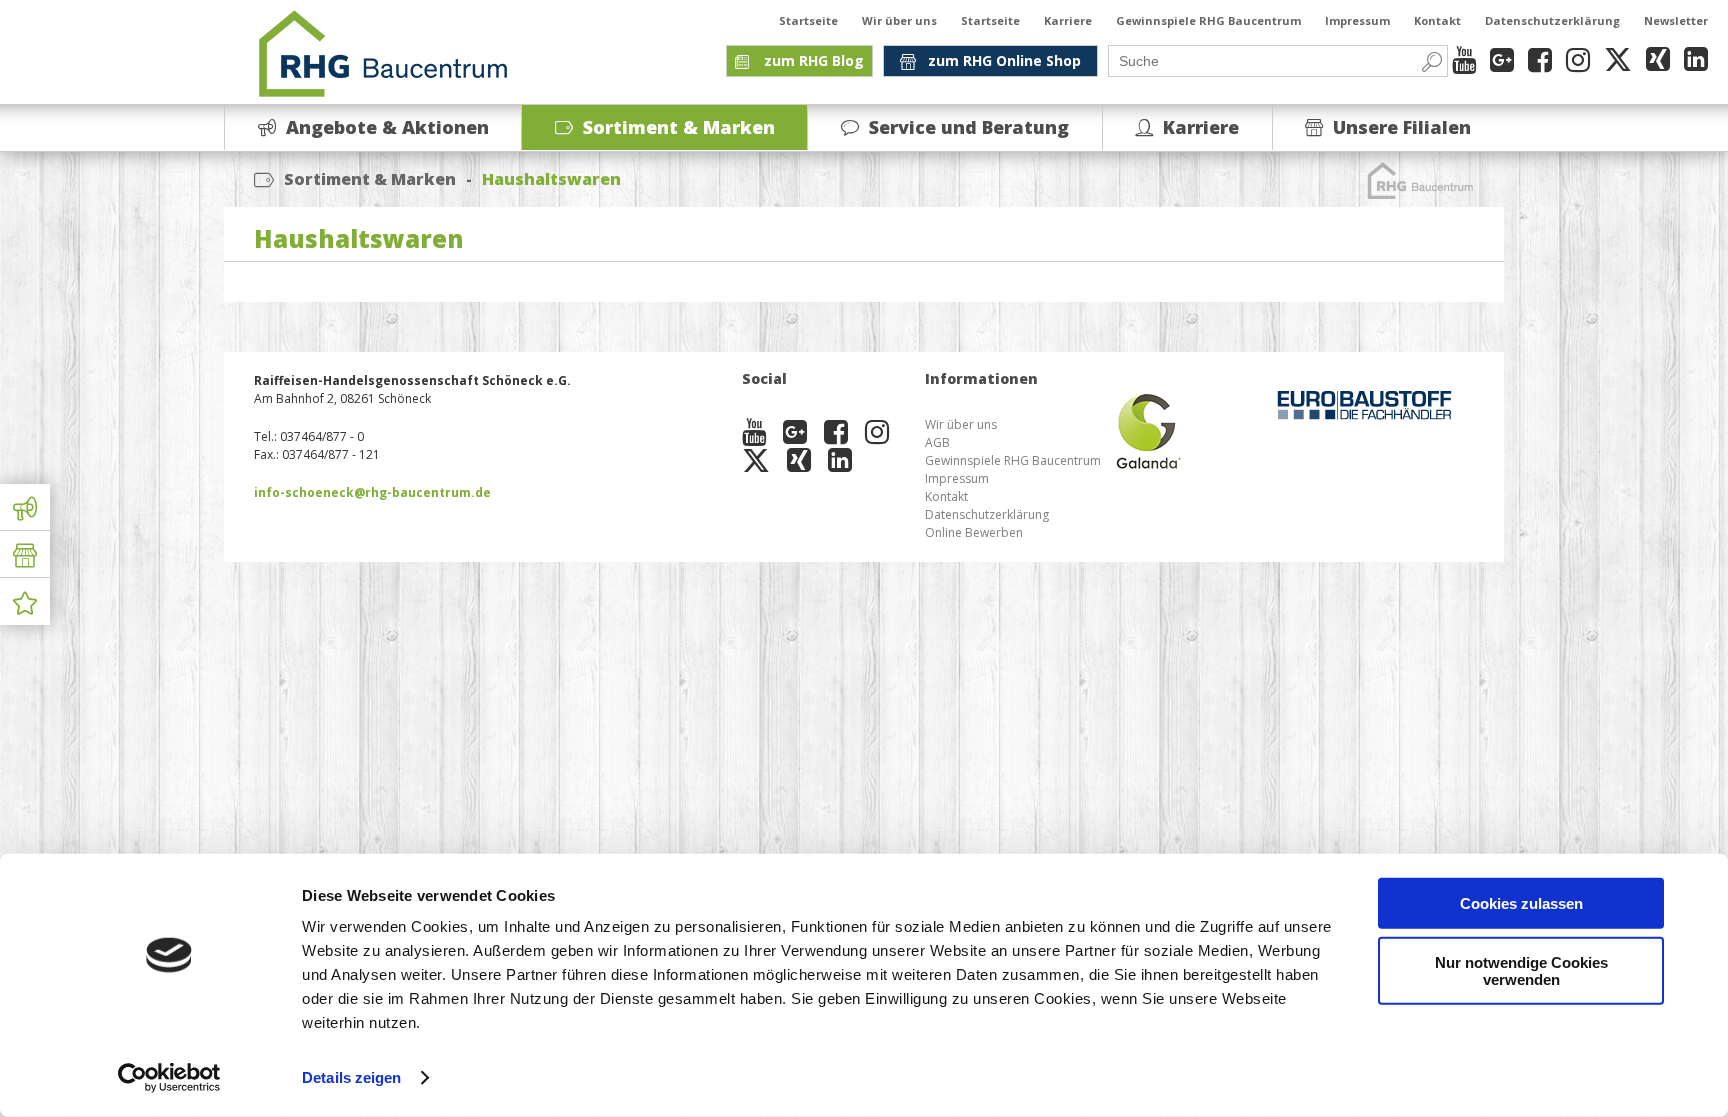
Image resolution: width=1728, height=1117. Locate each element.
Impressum (1357, 20)
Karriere (1068, 20)
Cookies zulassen (1521, 903)
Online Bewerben (974, 532)
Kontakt (1437, 20)
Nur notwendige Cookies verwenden (1521, 970)
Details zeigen (351, 1077)
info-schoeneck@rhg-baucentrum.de (372, 492)
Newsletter (1676, 20)
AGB (937, 442)
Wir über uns (899, 20)
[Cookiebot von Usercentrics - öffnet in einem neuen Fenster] (169, 1078)
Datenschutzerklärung (1552, 20)
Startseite (808, 20)
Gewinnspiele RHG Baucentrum (1208, 20)
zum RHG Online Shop (1004, 60)
